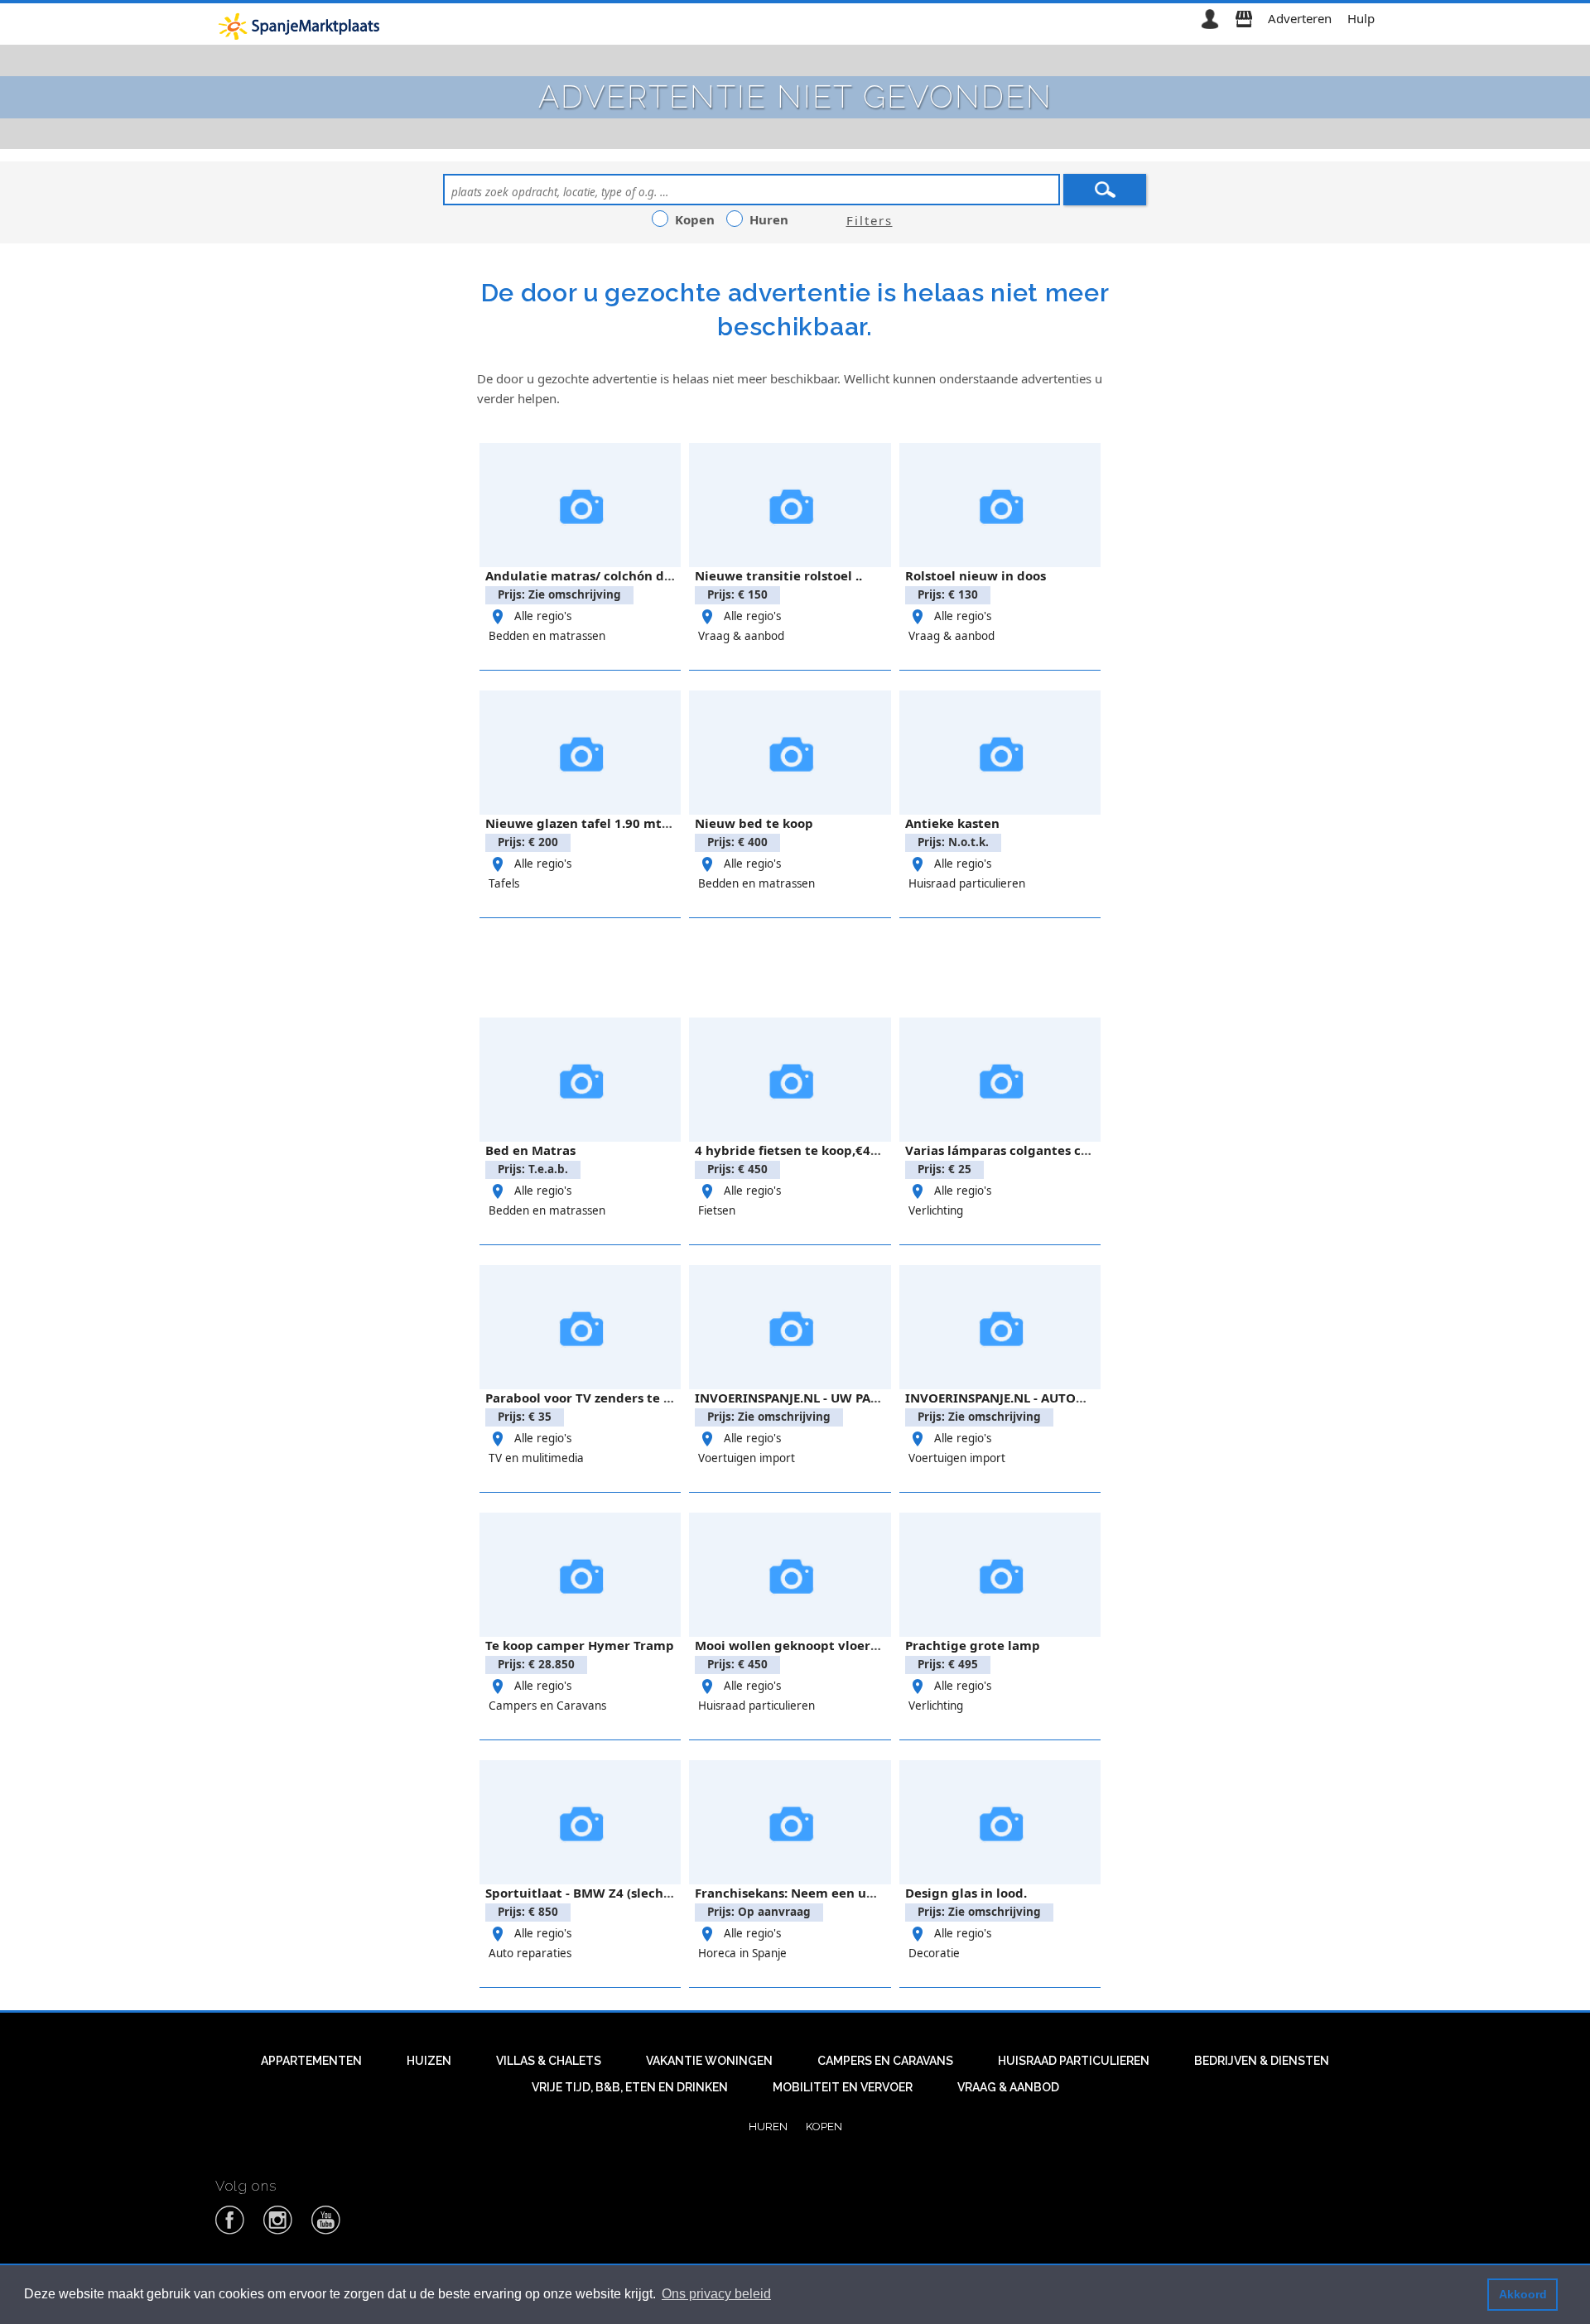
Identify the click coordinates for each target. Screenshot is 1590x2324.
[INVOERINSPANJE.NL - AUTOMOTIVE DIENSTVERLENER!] (1000, 1327)
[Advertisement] (795, 965)
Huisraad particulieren (967, 883)
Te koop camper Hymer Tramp (580, 1645)
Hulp (1361, 18)
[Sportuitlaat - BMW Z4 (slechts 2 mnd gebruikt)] (580, 1822)
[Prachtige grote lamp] (1000, 1575)
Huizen (429, 2061)
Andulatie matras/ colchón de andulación (615, 575)
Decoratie (934, 1953)
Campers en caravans (885, 2061)
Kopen (824, 2126)
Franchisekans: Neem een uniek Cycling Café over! (853, 1893)
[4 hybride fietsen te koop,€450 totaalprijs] (790, 1080)
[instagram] (278, 2231)
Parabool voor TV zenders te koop (590, 1398)
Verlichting (936, 1210)
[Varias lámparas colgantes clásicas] (1000, 1080)
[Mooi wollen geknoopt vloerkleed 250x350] (790, 1575)
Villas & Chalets (549, 2061)
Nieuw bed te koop (754, 823)
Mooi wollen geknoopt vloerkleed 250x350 (828, 1645)
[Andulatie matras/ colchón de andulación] (580, 505)
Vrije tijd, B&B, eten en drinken (630, 2087)
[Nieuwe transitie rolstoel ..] (790, 505)
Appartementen (311, 2061)
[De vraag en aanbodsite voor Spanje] (302, 26)
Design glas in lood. (966, 1893)
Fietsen (717, 1210)
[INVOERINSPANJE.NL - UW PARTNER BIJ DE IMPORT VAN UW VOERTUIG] (790, 1327)
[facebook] (230, 2231)
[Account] (1210, 18)
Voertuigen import (747, 1458)
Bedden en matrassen (547, 636)
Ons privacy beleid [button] (716, 2294)
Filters (870, 220)
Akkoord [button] (1523, 2294)
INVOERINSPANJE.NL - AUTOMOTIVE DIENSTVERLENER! (1071, 1398)
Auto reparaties (530, 1953)
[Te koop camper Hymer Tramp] (580, 1575)
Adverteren (1300, 18)
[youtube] (326, 2231)
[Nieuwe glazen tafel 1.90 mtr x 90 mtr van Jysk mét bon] (580, 753)
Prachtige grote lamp (973, 1645)
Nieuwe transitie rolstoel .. (778, 575)
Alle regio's (543, 616)
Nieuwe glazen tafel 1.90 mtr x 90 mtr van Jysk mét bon (660, 823)
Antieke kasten (952, 823)
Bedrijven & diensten (1262, 2061)
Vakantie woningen (709, 2061)
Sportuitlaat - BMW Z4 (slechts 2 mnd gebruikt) (633, 1893)
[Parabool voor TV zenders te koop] (580, 1327)
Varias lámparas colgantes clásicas (1014, 1150)
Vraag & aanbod (741, 636)
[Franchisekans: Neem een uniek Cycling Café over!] (790, 1822)
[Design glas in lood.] (1000, 1822)
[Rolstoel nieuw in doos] (1000, 505)
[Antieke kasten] (1000, 753)
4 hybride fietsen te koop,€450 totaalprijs (825, 1150)
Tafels (504, 883)
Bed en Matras (530, 1150)
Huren (768, 2126)
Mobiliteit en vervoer (843, 2087)
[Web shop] (1244, 18)
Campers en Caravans (547, 1706)
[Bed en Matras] (580, 1080)
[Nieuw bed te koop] (790, 753)
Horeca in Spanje (742, 1953)
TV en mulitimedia (536, 1458)
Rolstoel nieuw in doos (976, 575)
